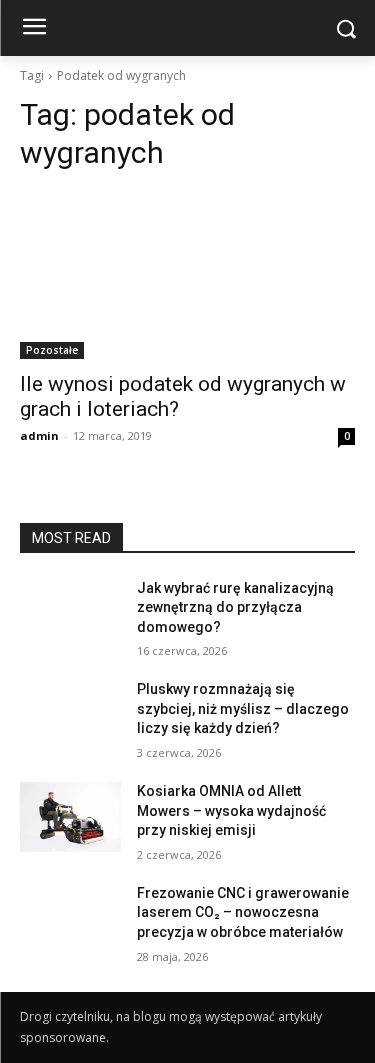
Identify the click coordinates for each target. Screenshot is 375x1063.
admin (39, 435)
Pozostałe (52, 350)
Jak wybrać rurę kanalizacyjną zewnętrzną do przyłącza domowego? (235, 607)
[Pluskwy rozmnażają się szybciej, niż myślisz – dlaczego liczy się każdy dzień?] (70, 715)
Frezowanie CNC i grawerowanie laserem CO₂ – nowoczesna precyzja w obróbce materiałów (243, 912)
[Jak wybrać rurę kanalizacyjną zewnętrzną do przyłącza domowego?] (70, 614)
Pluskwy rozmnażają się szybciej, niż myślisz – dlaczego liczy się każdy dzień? (243, 708)
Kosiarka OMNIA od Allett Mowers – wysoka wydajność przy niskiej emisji (231, 810)
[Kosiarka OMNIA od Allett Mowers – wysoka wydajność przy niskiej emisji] (70, 817)
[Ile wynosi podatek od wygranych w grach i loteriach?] (187, 275)
